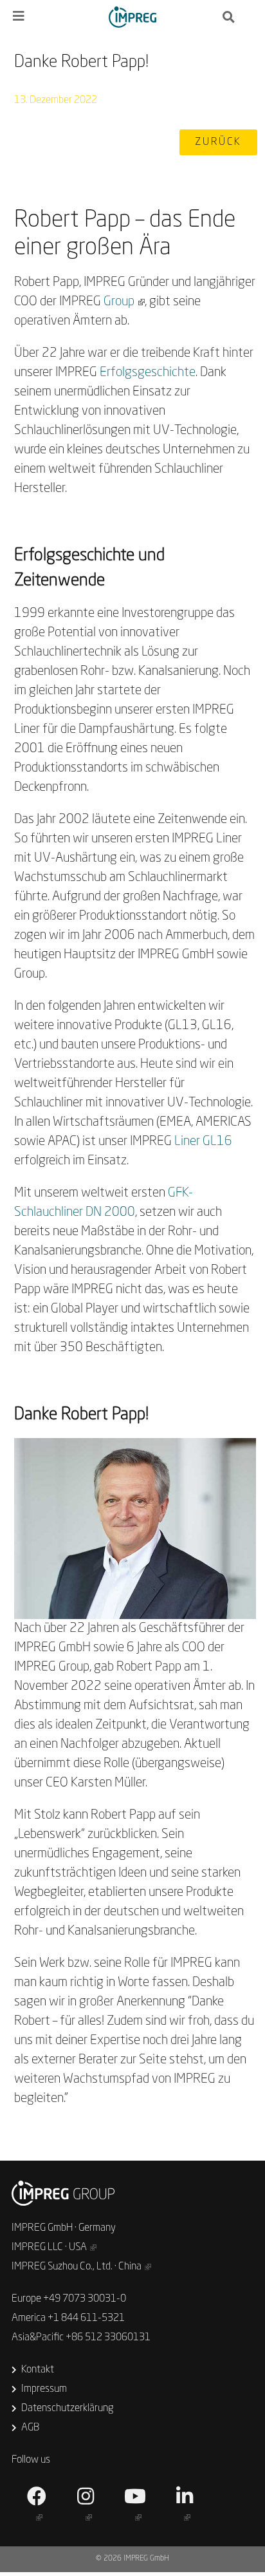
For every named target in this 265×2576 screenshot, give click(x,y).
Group (119, 302)
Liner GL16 (203, 1142)
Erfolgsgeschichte (148, 373)
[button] (218, 142)
